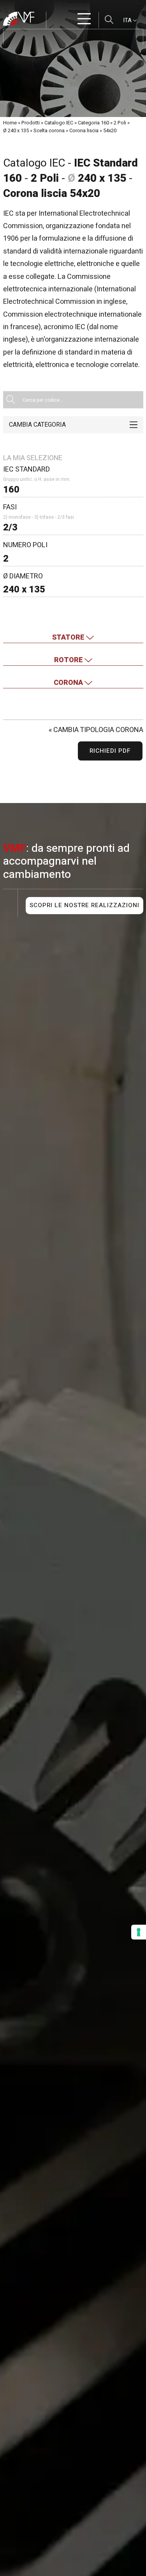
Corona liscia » (86, 130)
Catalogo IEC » (61, 123)
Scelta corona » (51, 130)
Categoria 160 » (95, 123)
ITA (128, 20)
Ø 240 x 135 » (18, 130)
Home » (12, 123)
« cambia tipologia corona (96, 730)
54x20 (110, 130)
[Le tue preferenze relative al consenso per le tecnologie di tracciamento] (139, 1932)
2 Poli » (122, 123)
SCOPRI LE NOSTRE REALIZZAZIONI (84, 905)
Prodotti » (32, 123)
